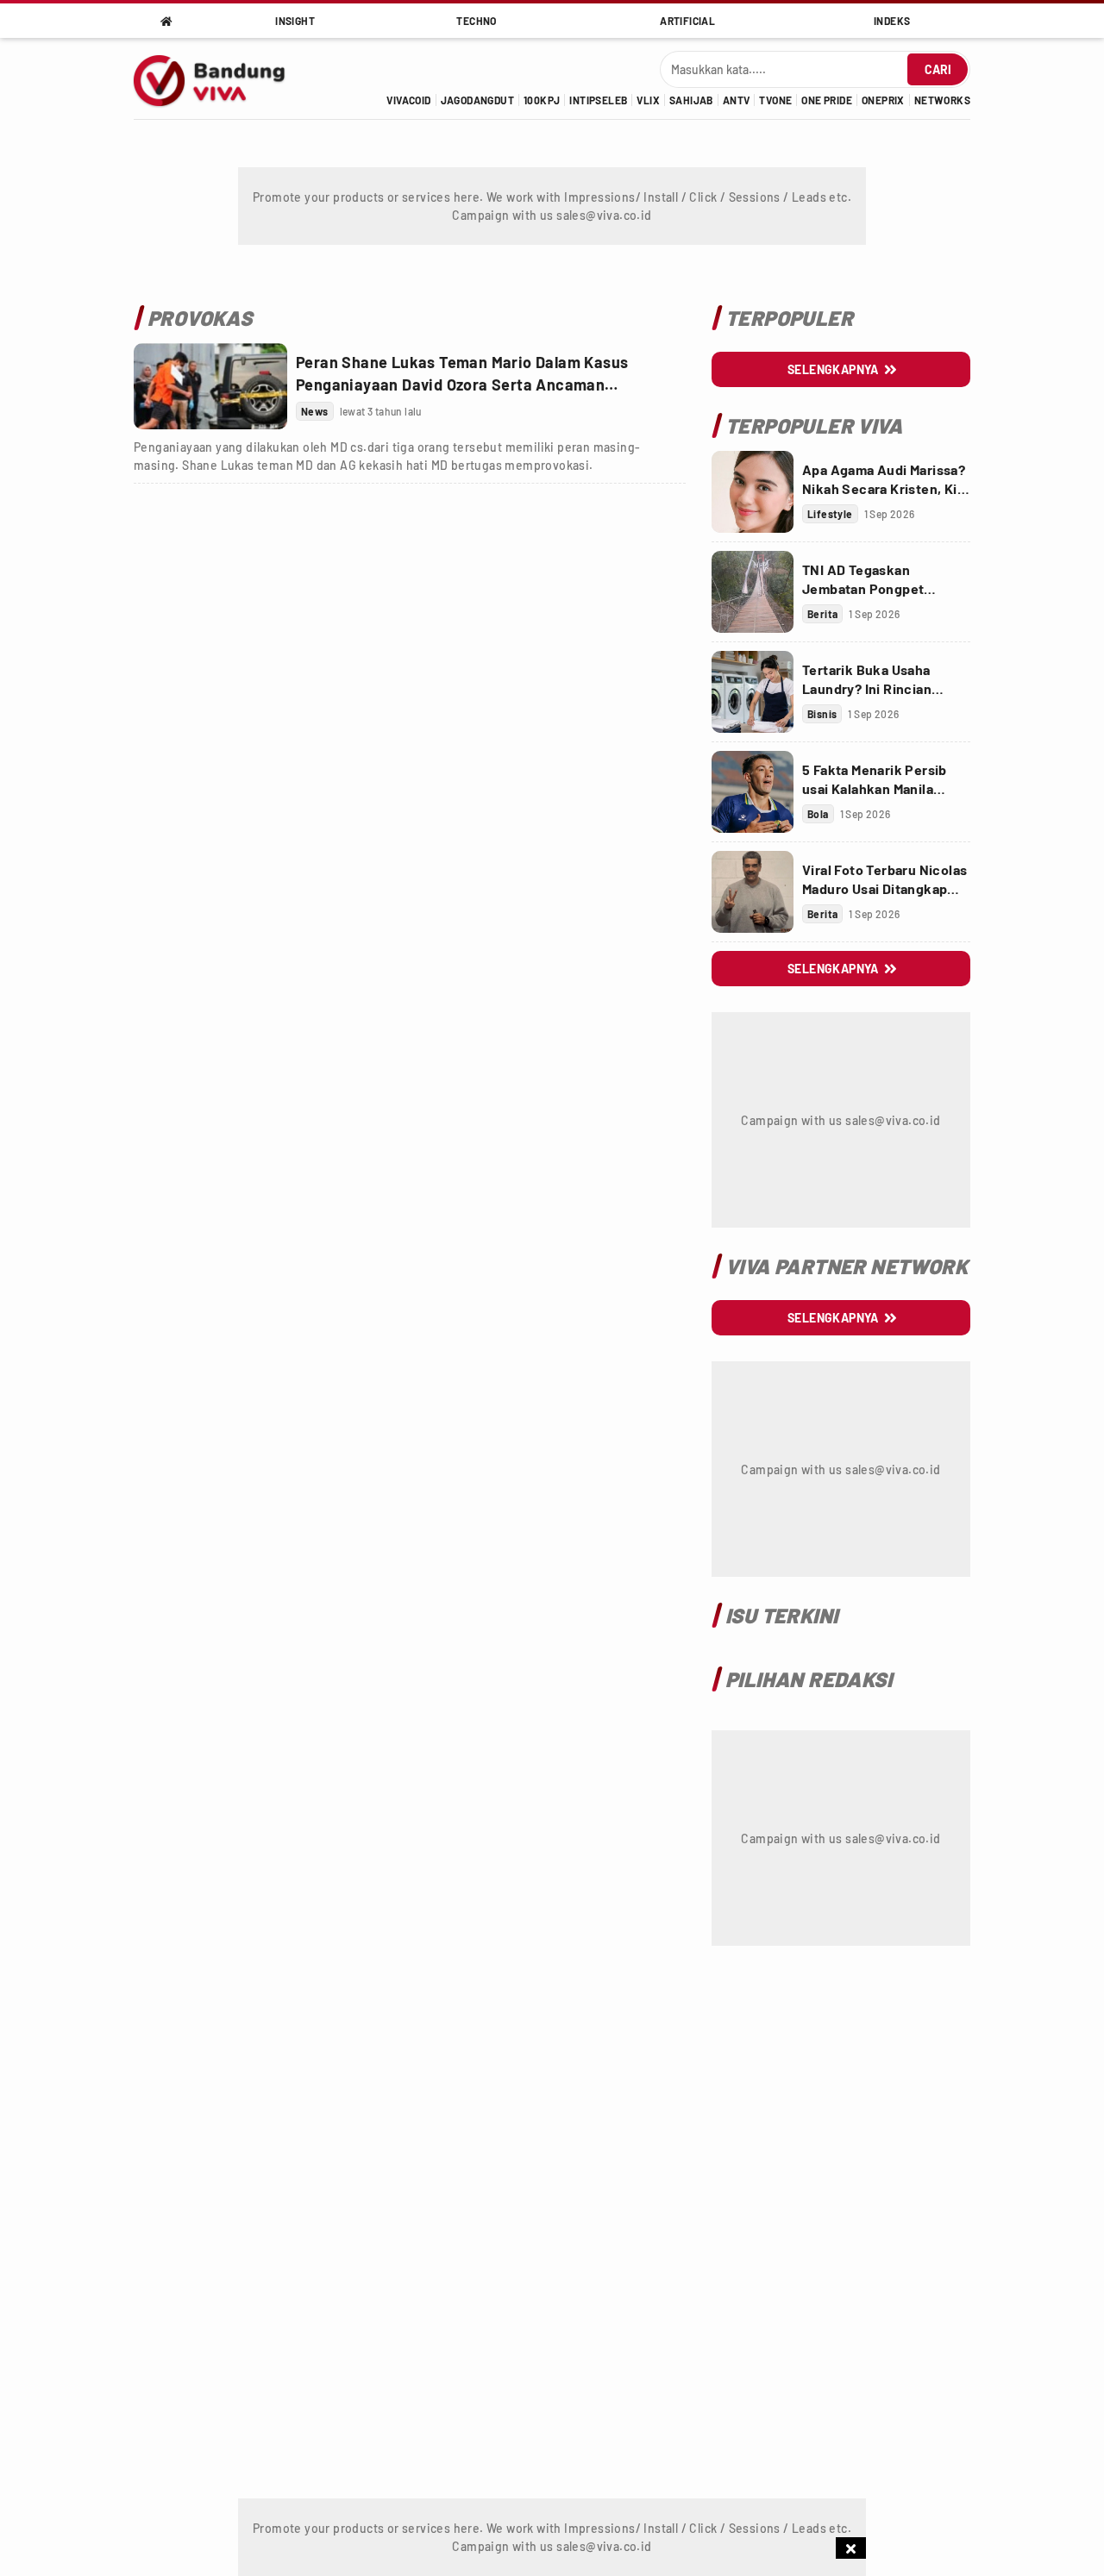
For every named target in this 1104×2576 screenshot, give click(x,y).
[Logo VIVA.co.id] (219, 78)
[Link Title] (210, 386)
